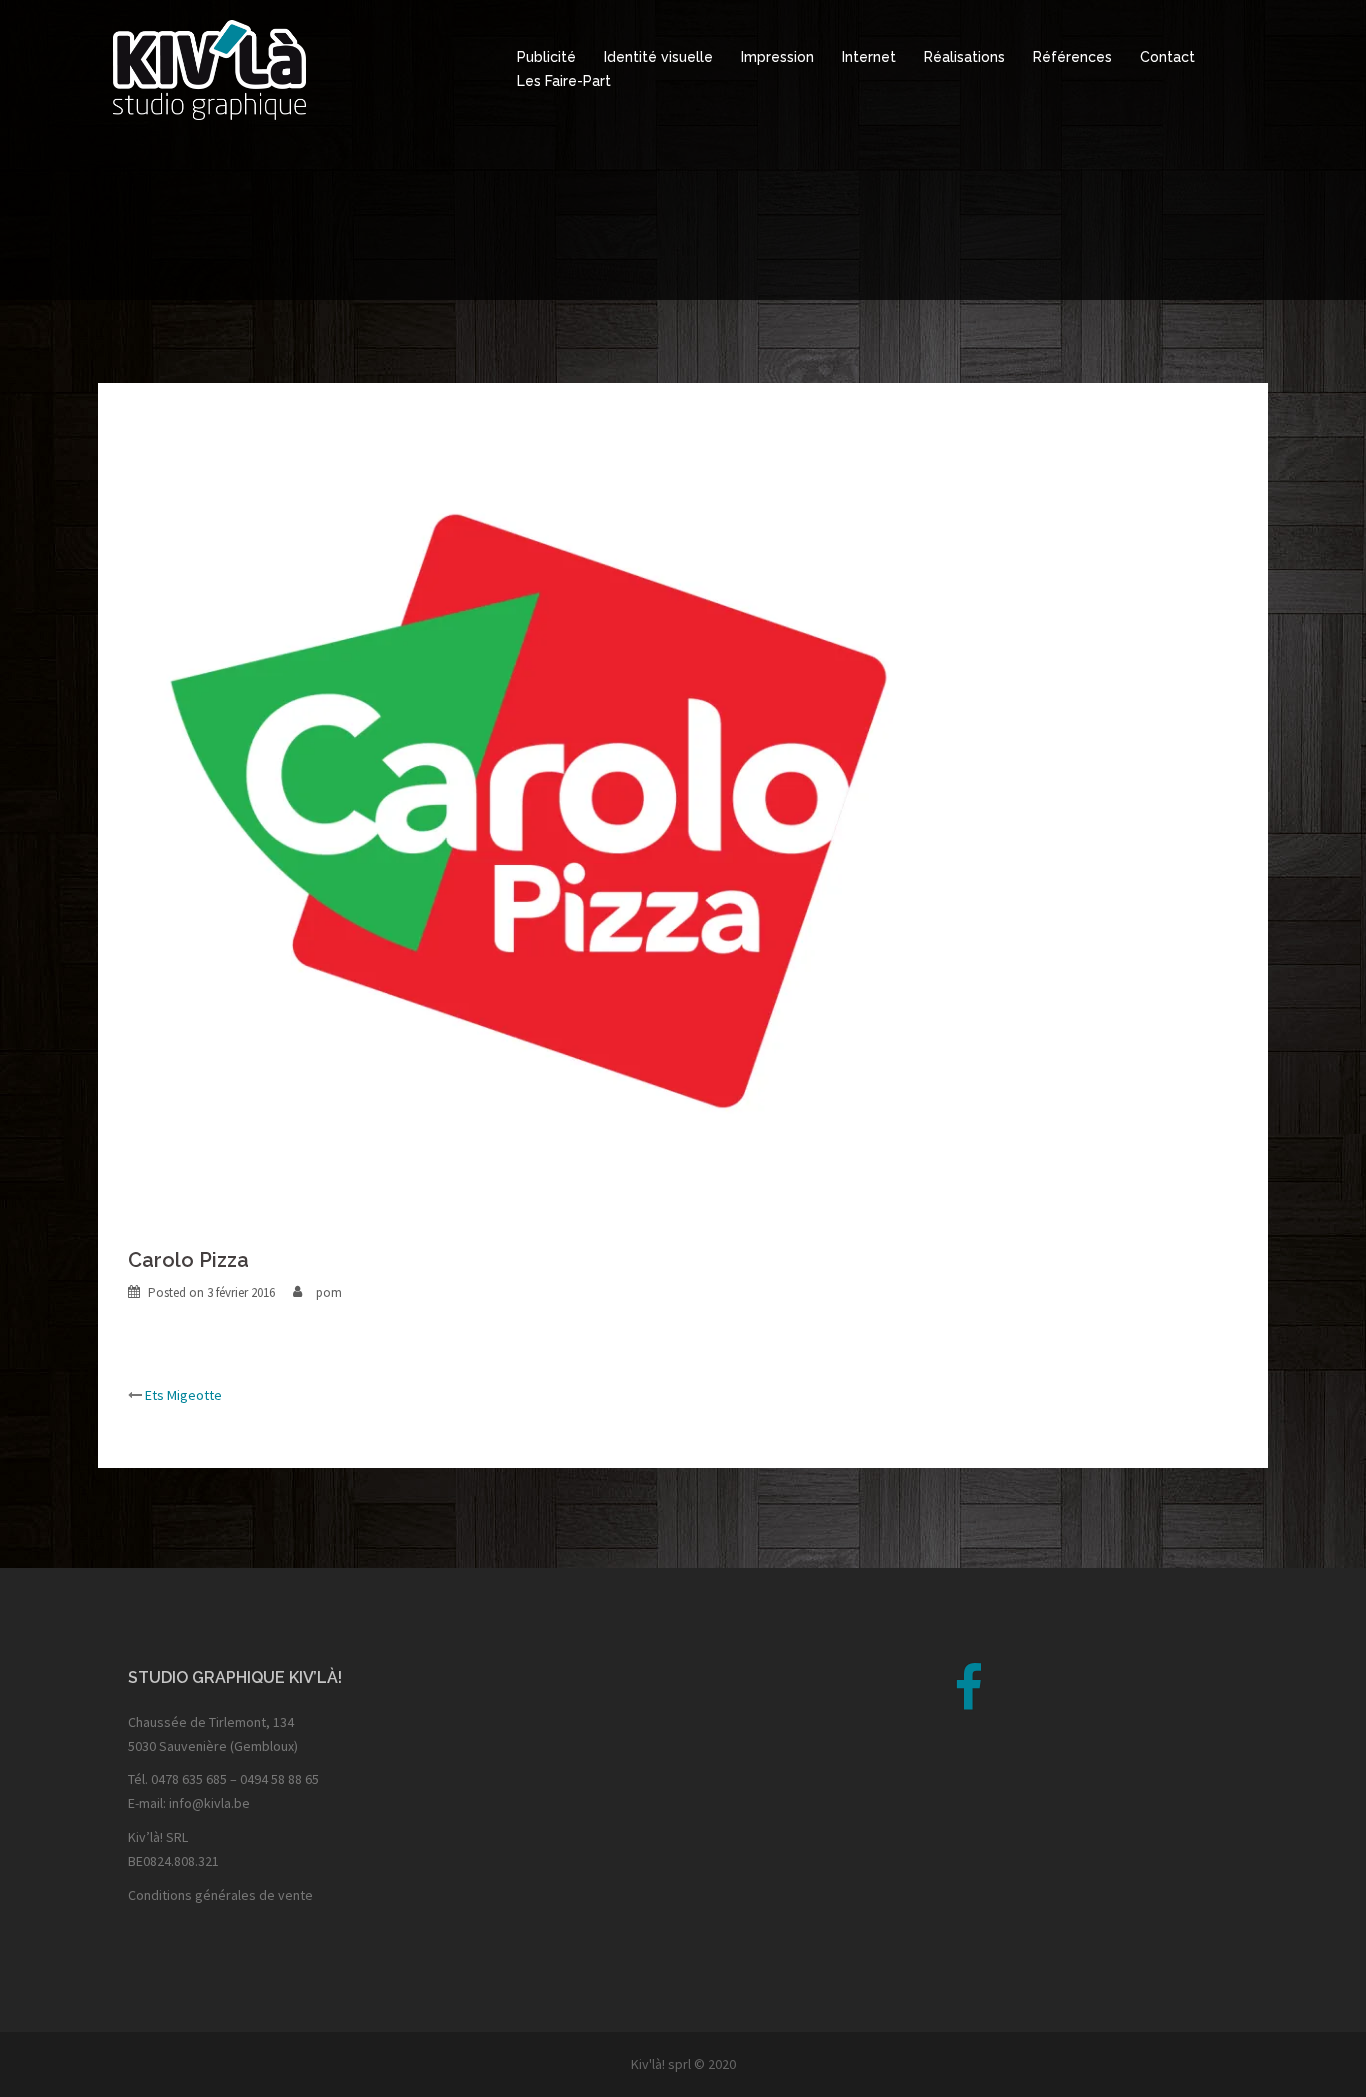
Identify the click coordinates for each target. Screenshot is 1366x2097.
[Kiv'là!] (209, 68)
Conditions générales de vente (220, 1895)
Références (1072, 57)
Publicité (546, 57)
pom (329, 1292)
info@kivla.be (209, 1803)
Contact (1167, 57)
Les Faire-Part (564, 81)
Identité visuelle (658, 57)
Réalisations (964, 57)
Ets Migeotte (183, 1395)
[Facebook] (968, 1701)
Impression (777, 57)
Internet (869, 57)
